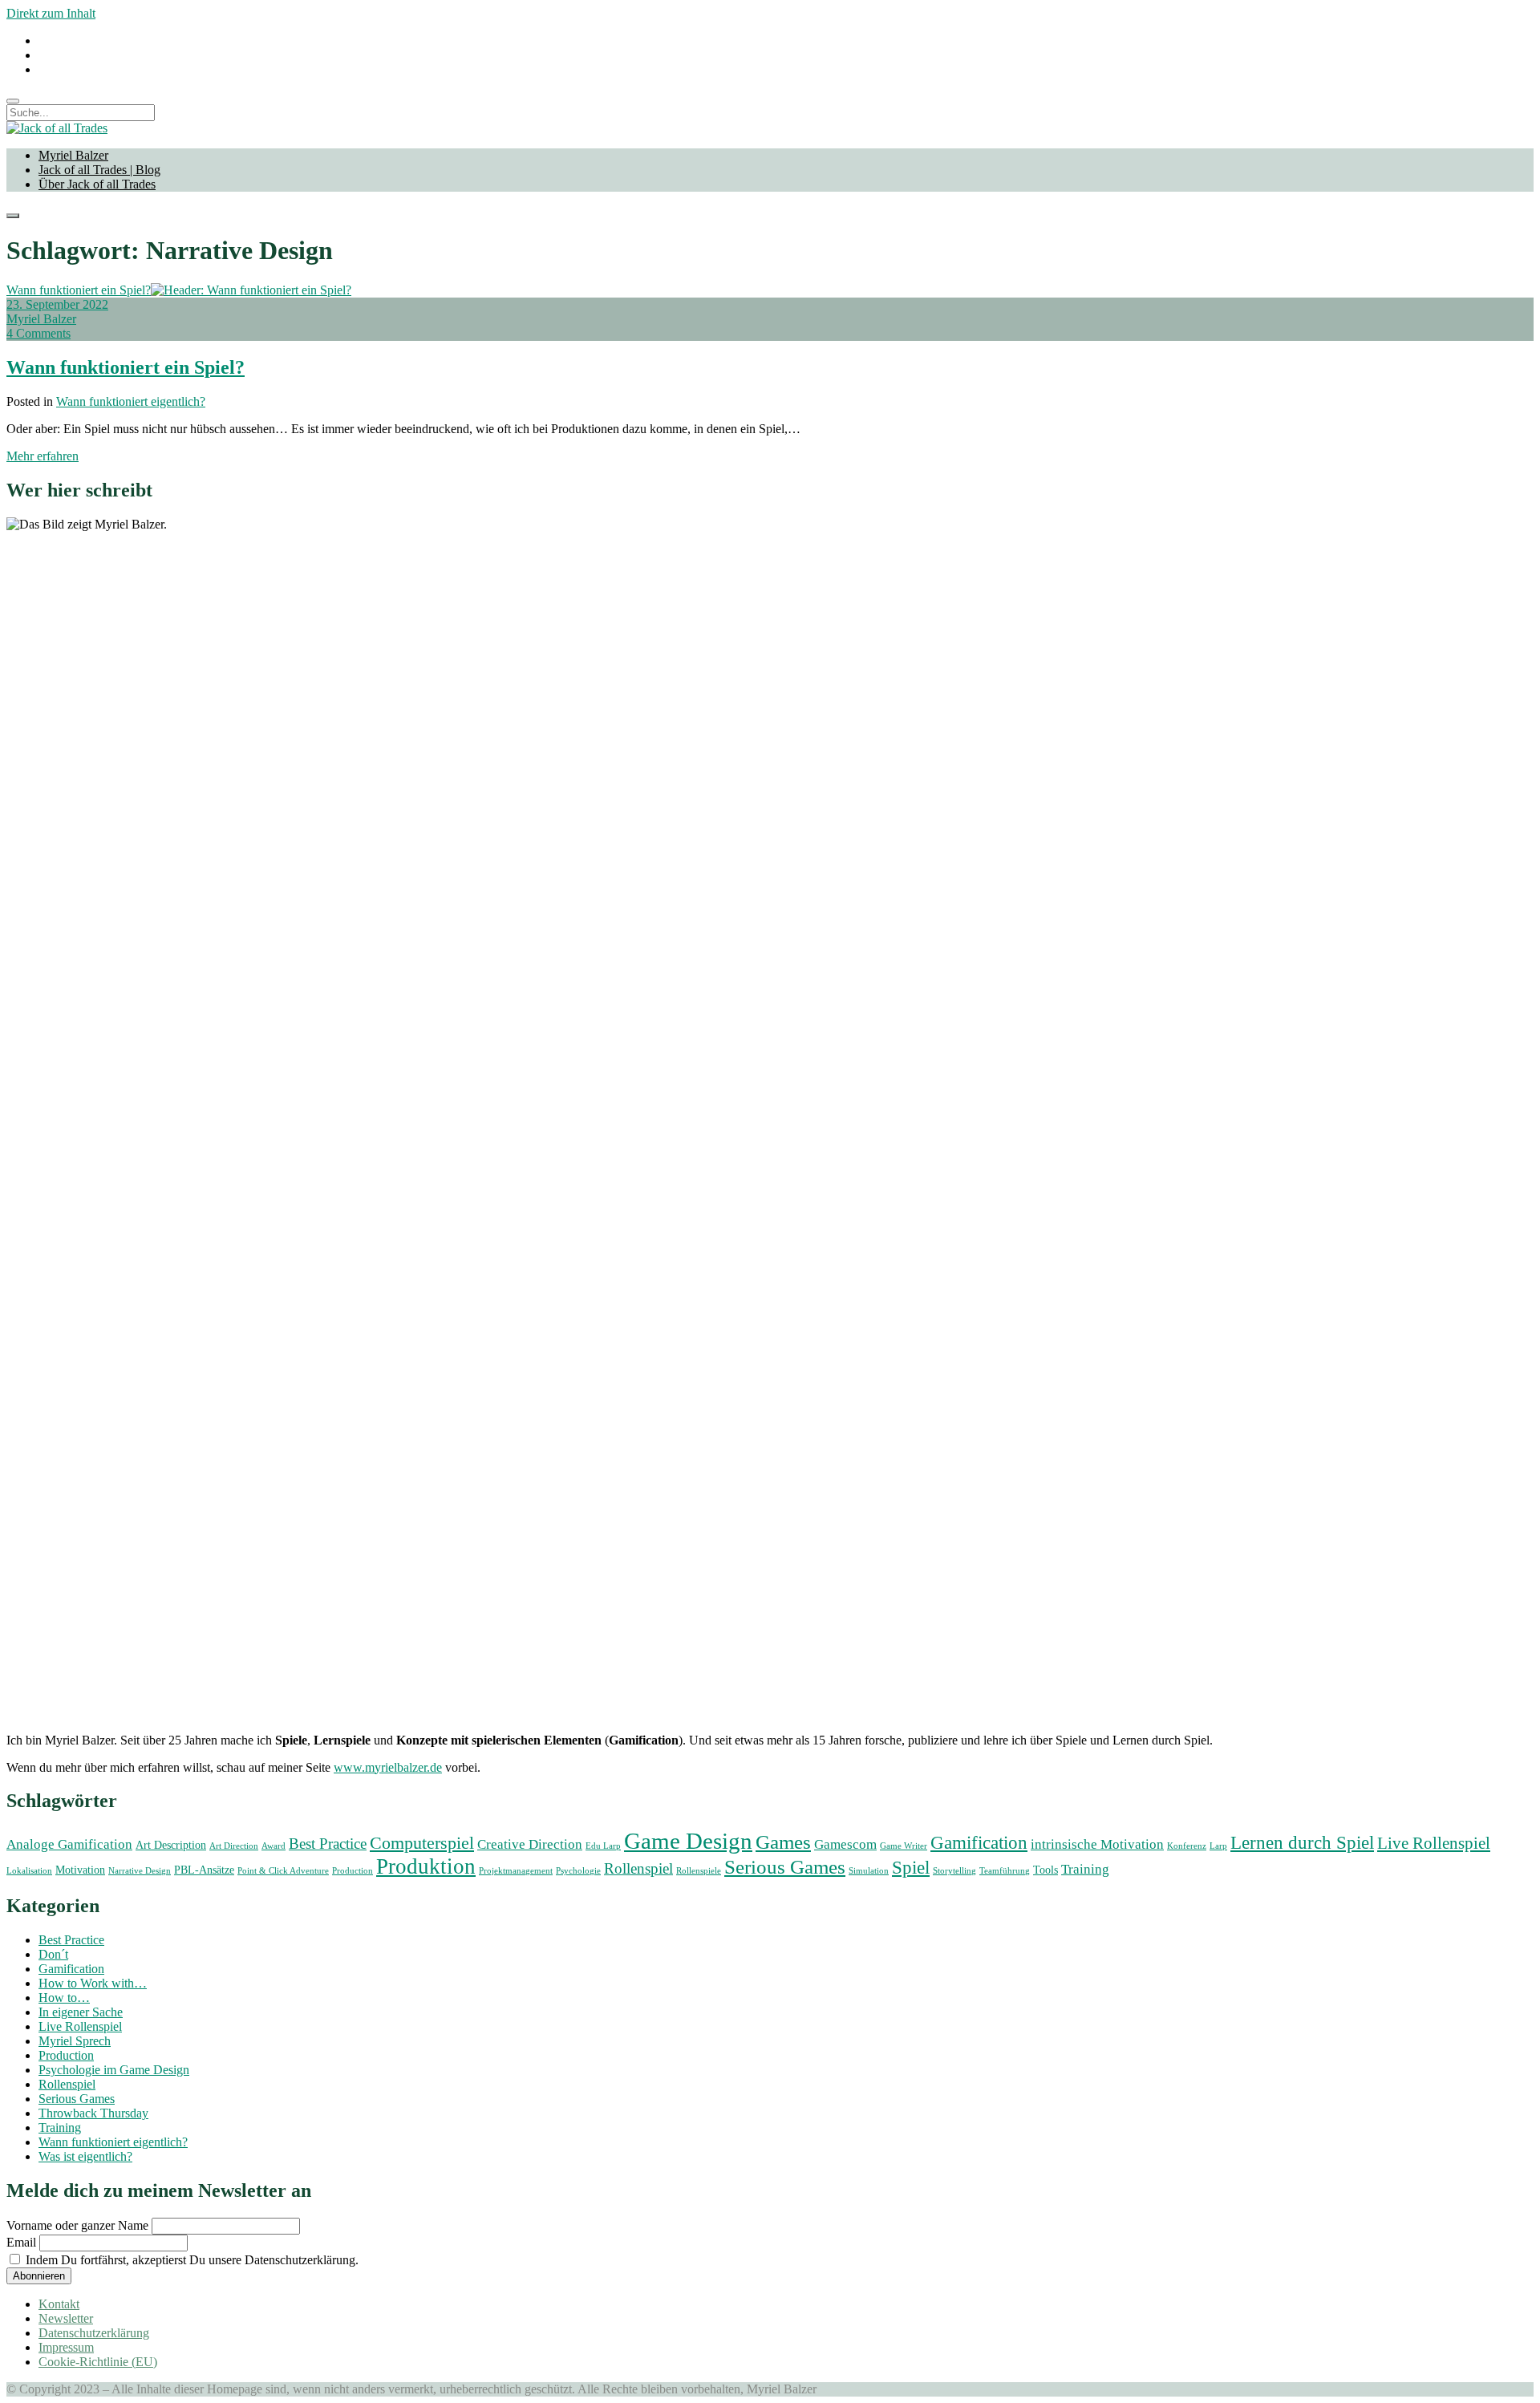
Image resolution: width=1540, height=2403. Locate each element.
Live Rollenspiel (1434, 1843)
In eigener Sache (81, 2012)
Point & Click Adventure (283, 1871)
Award (274, 1846)
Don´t (53, 1954)
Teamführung (1005, 1871)
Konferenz (1187, 1846)
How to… (64, 1998)
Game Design (688, 1841)
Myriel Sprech (75, 2041)
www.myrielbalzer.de (388, 1767)
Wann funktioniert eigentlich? (131, 401)
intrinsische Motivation (1097, 1844)
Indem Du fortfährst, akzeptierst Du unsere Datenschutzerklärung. (190, 2260)
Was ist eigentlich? (85, 2156)
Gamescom (845, 1844)
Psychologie (578, 1871)
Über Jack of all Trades (97, 184)
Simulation (869, 1871)
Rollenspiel (638, 1868)
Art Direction (234, 1846)
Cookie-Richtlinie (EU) (98, 2362)
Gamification (979, 1842)
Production (353, 1871)
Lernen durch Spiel (1302, 1842)
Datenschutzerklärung (94, 2333)
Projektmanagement (516, 1871)
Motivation (80, 1870)
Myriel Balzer (73, 155)
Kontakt (59, 2304)
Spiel (911, 1867)
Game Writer (904, 1846)
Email (21, 2242)
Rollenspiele (699, 1871)
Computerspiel (422, 1843)
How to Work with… (93, 1983)
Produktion (426, 1866)
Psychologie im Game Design (114, 2070)
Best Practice (328, 1844)
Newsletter (66, 2318)
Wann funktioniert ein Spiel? (79, 290)
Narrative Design (140, 1871)
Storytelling (954, 1871)
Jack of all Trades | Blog (99, 170)
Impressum (66, 2347)
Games (783, 1842)
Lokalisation (29, 1871)
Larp (1218, 1846)
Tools (1046, 1870)
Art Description (171, 1845)
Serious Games (785, 1867)
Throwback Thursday (93, 2113)
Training (1085, 1869)
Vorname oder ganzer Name (77, 2225)
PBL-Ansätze (204, 1870)
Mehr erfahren (43, 456)
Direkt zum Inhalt (51, 13)
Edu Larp (603, 1846)
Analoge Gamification (69, 1844)
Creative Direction (530, 1844)
